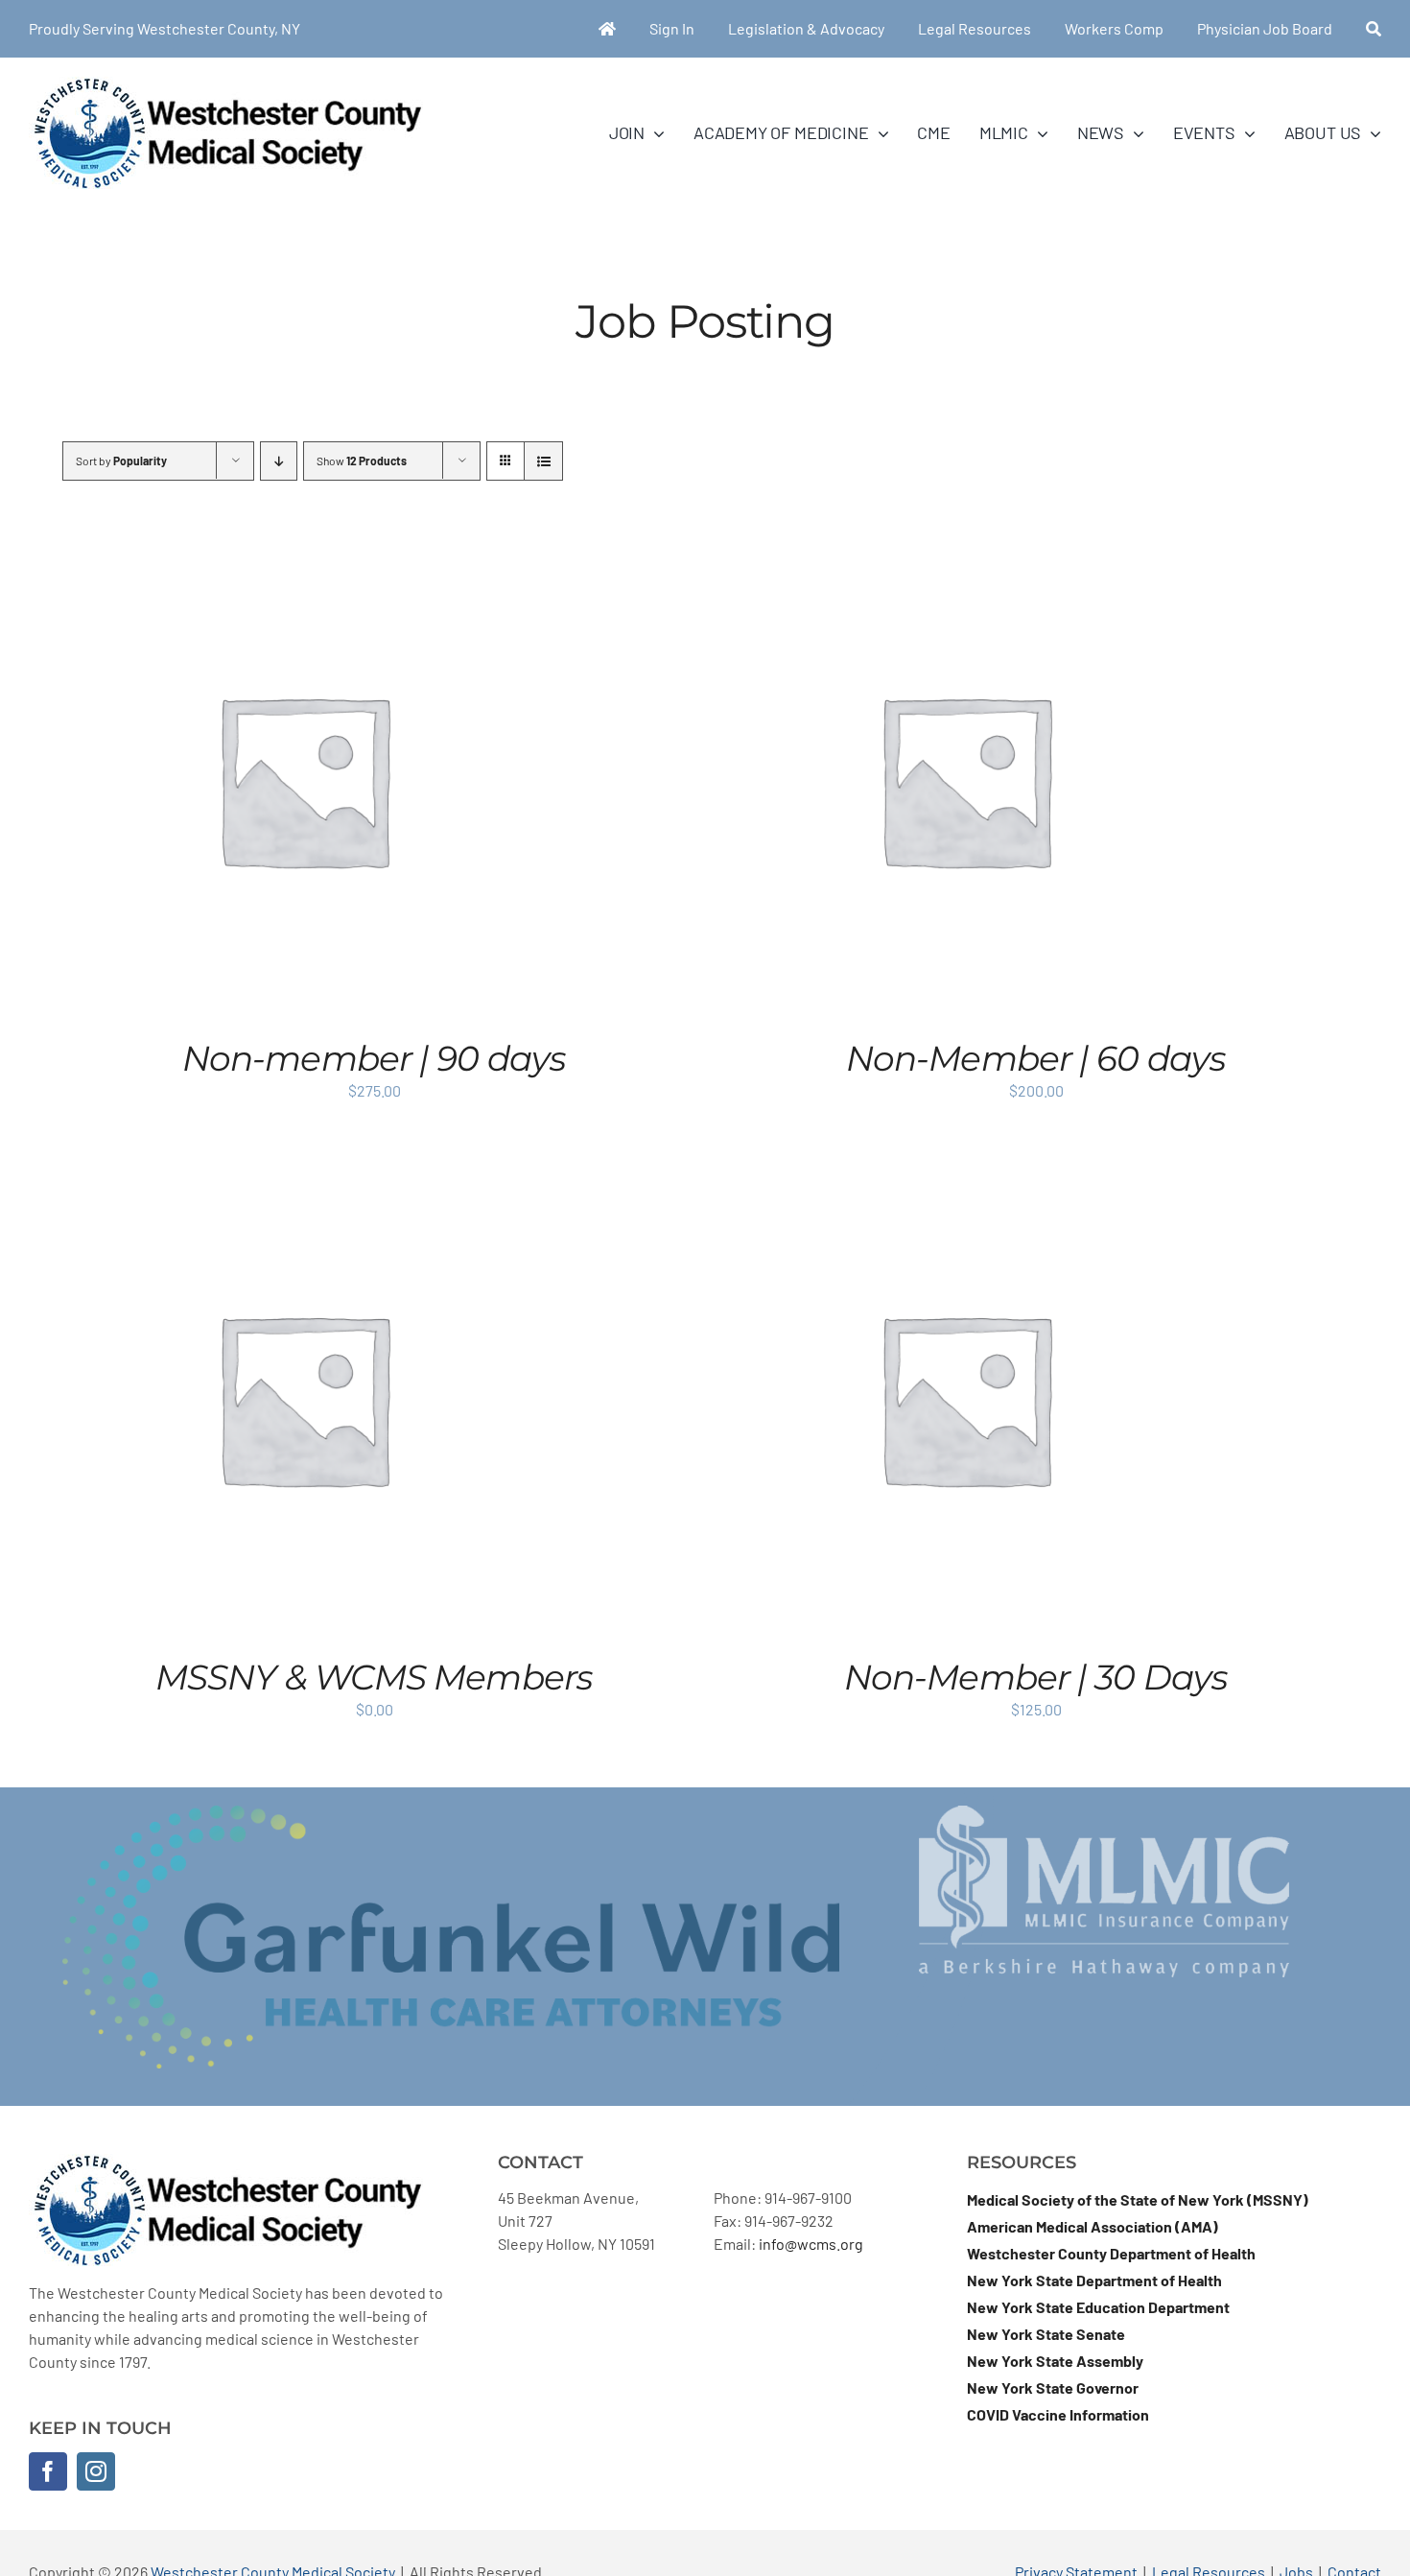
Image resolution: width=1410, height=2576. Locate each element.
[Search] (1374, 29)
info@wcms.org (811, 2244)
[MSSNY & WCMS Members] (303, 1169)
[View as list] (543, 461)
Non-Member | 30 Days (1036, 1677)
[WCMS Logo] (226, 84)
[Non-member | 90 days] (303, 550)
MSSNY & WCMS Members (374, 1677)
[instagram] (96, 2471)
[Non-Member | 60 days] (965, 550)
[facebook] (48, 2471)
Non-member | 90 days (374, 1058)
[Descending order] (279, 461)
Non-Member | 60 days (1036, 1058)
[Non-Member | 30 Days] (965, 1169)
